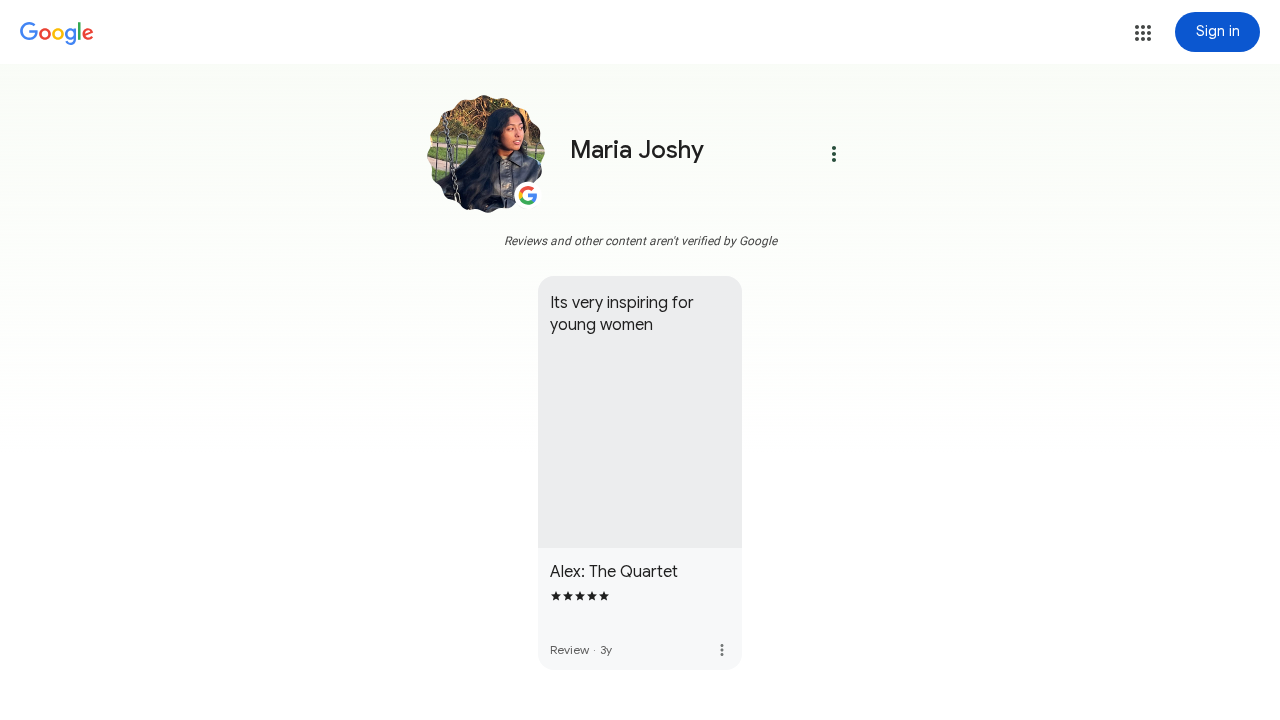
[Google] (57, 34)
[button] (1143, 33)
